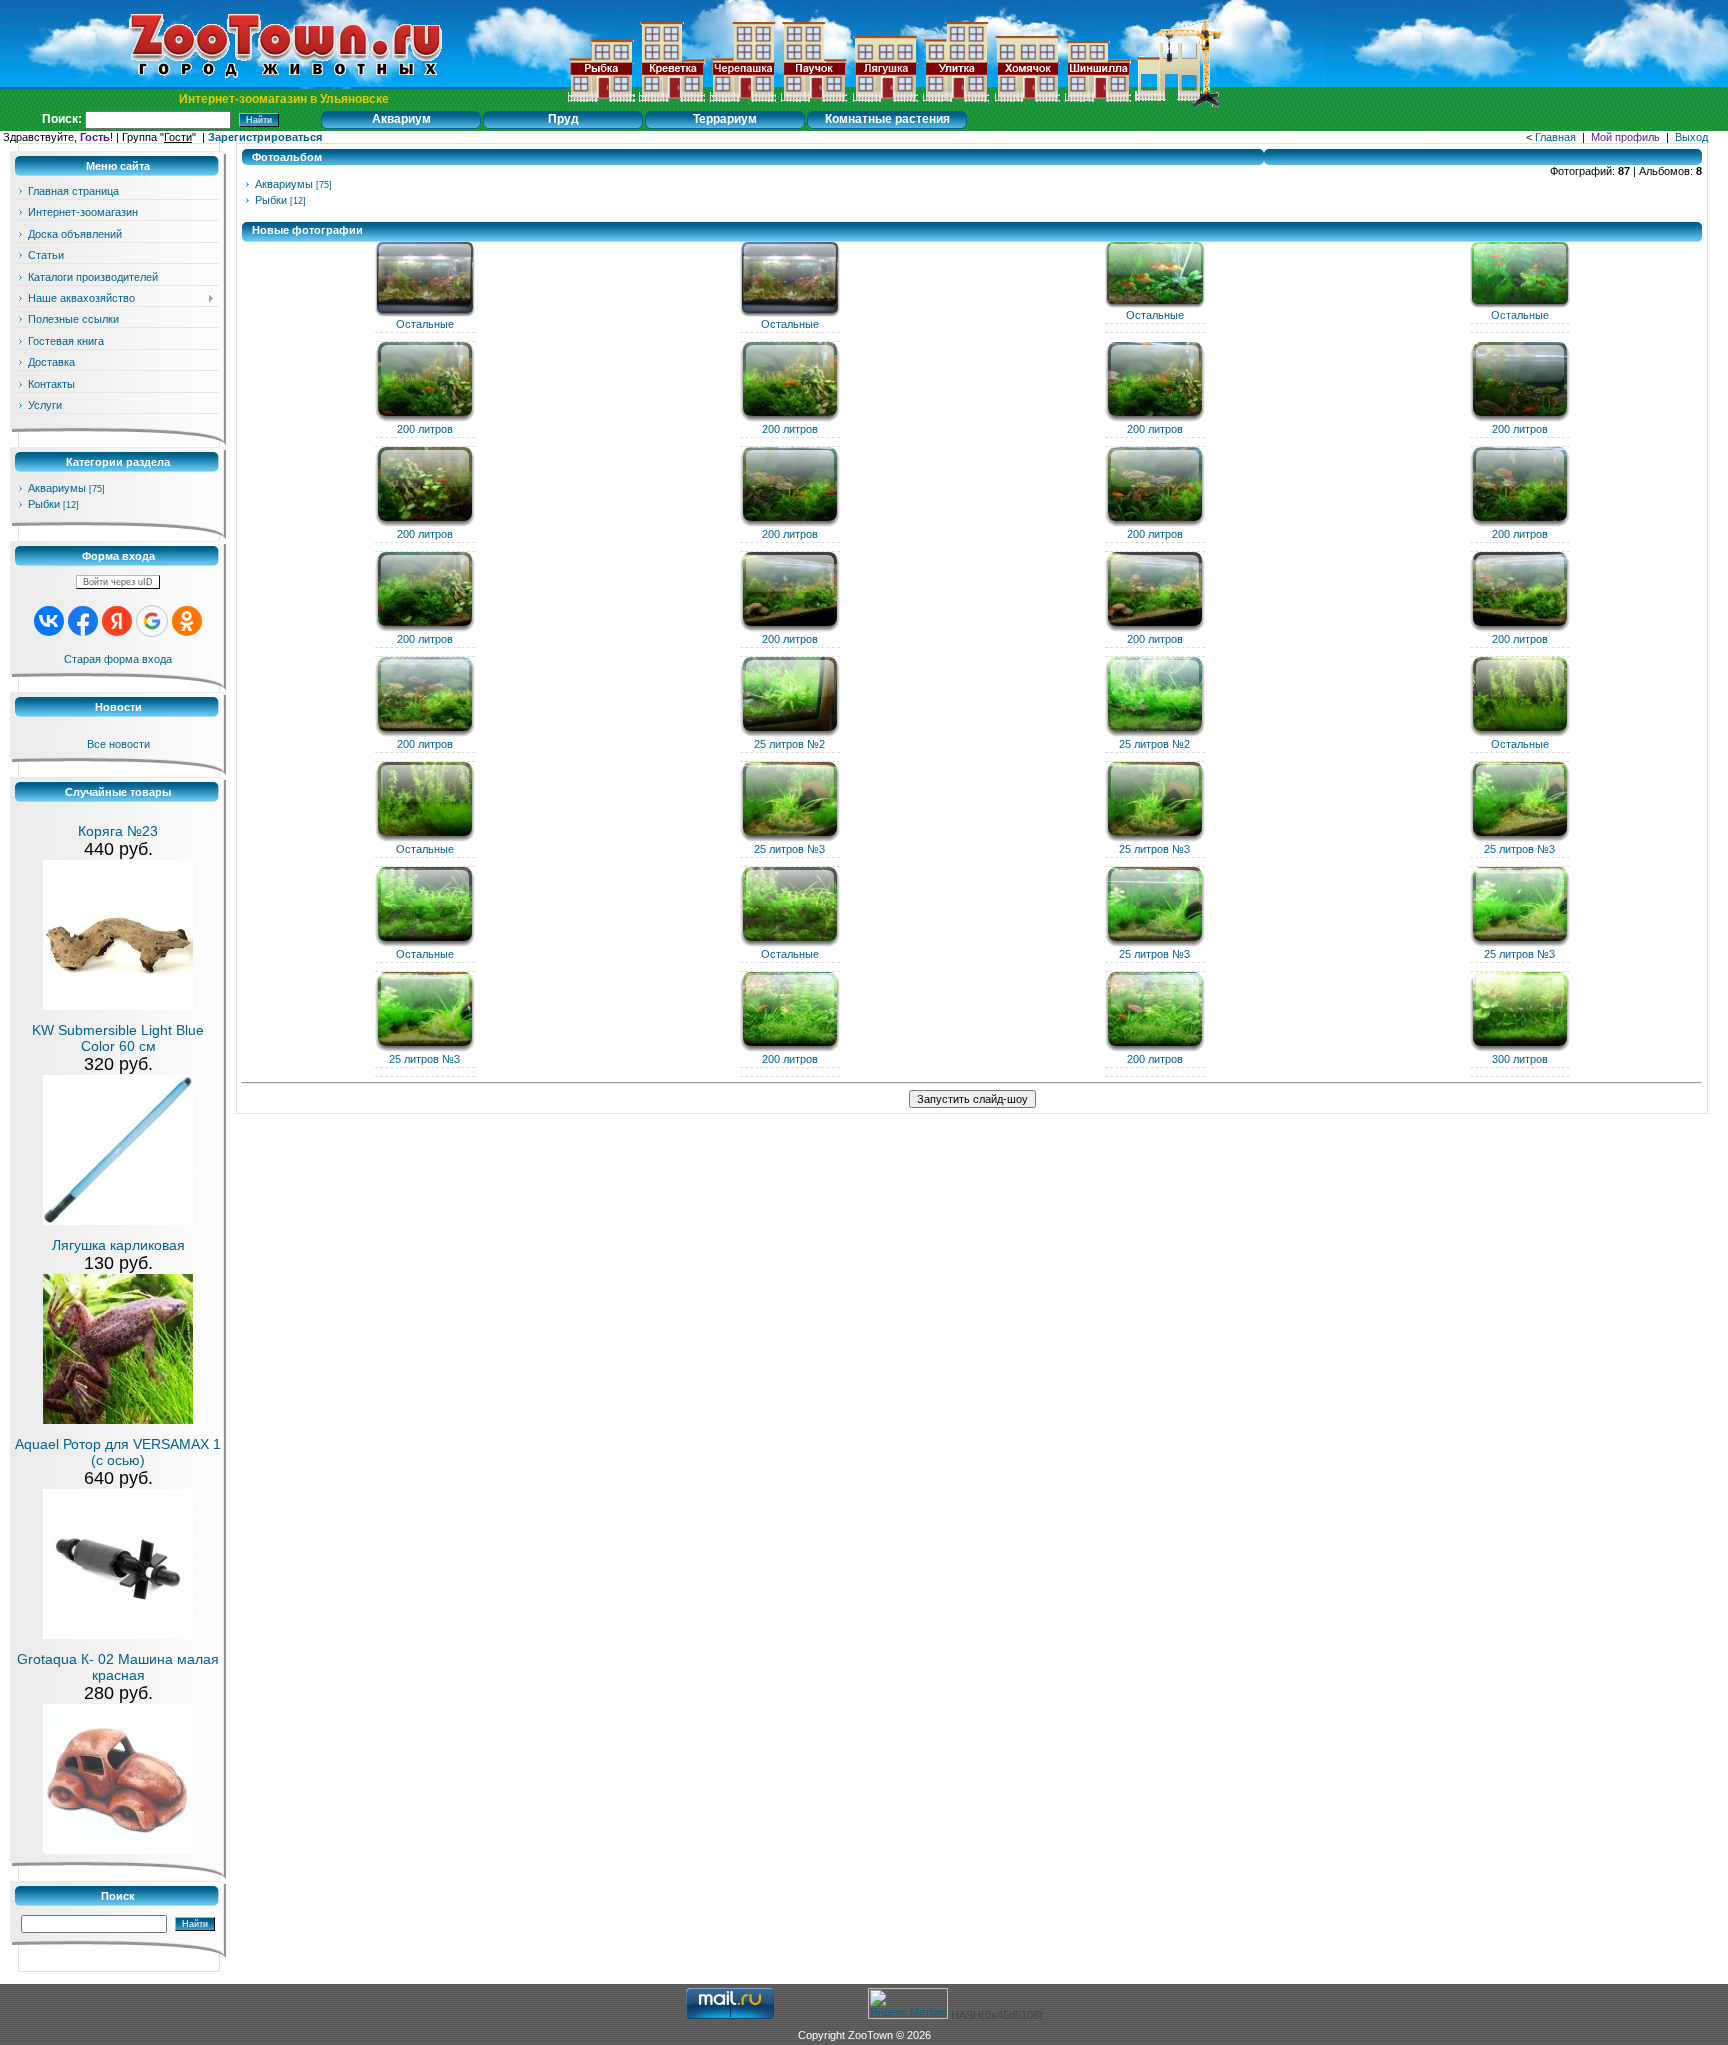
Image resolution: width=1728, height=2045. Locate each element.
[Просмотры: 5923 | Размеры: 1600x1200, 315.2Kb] (1520, 733)
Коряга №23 (118, 831)
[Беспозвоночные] (672, 103)
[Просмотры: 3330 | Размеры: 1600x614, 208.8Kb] (790, 1048)
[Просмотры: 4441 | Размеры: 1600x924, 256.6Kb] (1155, 628)
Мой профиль (1625, 137)
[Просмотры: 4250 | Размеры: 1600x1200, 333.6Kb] (1155, 418)
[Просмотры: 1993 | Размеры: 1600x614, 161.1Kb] (1520, 1048)
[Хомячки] (1027, 103)
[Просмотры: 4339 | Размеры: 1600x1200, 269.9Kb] (790, 733)
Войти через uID (118, 582)
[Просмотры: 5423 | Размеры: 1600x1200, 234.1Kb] (425, 313)
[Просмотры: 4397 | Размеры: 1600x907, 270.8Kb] (790, 418)
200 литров (425, 429)
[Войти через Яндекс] (117, 621)
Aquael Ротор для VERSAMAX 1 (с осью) (118, 1452)
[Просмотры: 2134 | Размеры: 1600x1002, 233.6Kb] (790, 838)
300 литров (1520, 1059)
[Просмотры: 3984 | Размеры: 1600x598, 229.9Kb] (1155, 733)
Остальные (425, 324)
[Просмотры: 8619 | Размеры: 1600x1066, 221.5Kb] (1155, 304)
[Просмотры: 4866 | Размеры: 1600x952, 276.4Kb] (425, 418)
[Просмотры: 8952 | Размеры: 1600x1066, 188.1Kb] (1520, 304)
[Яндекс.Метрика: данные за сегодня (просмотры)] (908, 2003)
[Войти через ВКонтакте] (49, 621)
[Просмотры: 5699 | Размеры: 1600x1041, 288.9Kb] (425, 943)
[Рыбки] (601, 103)
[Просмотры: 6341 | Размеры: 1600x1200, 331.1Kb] (790, 943)
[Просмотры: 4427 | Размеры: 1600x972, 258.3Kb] (790, 628)
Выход (1691, 137)
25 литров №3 (789, 849)
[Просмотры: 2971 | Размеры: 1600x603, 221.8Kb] (1155, 1048)
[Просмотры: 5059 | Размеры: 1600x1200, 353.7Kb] (425, 628)
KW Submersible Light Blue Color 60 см (118, 1038)
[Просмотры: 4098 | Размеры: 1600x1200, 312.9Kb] (790, 523)
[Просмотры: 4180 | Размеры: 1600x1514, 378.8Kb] (425, 523)
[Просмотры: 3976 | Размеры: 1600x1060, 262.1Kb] (1520, 418)
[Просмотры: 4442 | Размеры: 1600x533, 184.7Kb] (425, 733)
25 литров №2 (789, 744)
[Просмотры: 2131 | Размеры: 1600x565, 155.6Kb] (1520, 943)
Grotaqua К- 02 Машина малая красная (118, 1667)
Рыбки (44, 504)
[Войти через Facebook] (83, 621)
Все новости (118, 744)
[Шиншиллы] (1098, 103)
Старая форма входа (118, 659)
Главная (1555, 137)
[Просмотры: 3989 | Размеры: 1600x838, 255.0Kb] (1520, 628)
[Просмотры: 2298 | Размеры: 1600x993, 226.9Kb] (1520, 838)
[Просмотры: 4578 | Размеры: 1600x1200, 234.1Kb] (790, 313)
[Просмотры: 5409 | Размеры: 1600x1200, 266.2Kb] (425, 838)
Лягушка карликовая (118, 1245)
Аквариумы (57, 488)
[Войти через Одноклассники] (187, 621)
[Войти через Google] (152, 621)
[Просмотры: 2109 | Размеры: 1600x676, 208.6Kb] (1155, 943)
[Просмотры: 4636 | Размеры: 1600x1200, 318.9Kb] (1155, 523)
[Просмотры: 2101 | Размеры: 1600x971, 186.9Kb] (1155, 838)
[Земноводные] (743, 103)
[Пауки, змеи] (814, 103)
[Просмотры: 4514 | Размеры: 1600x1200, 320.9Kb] (1520, 523)
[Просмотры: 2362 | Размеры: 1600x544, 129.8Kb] (425, 1048)
